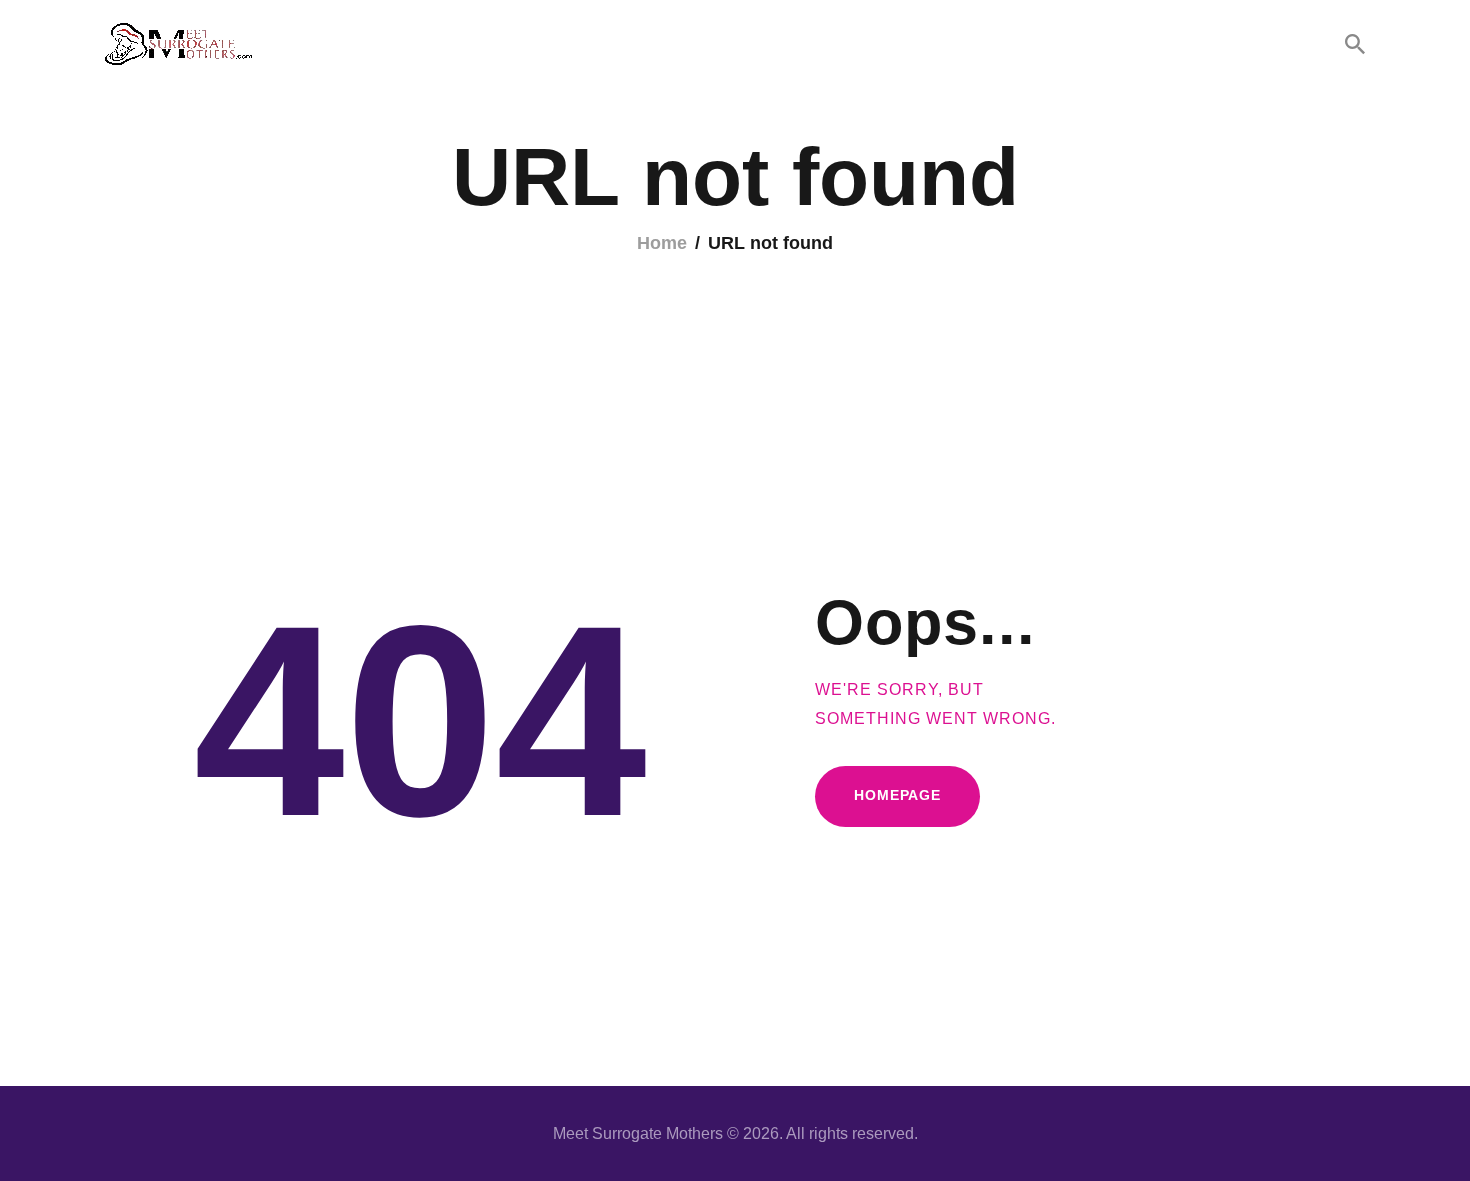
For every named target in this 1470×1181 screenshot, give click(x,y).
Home (662, 243)
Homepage (897, 795)
